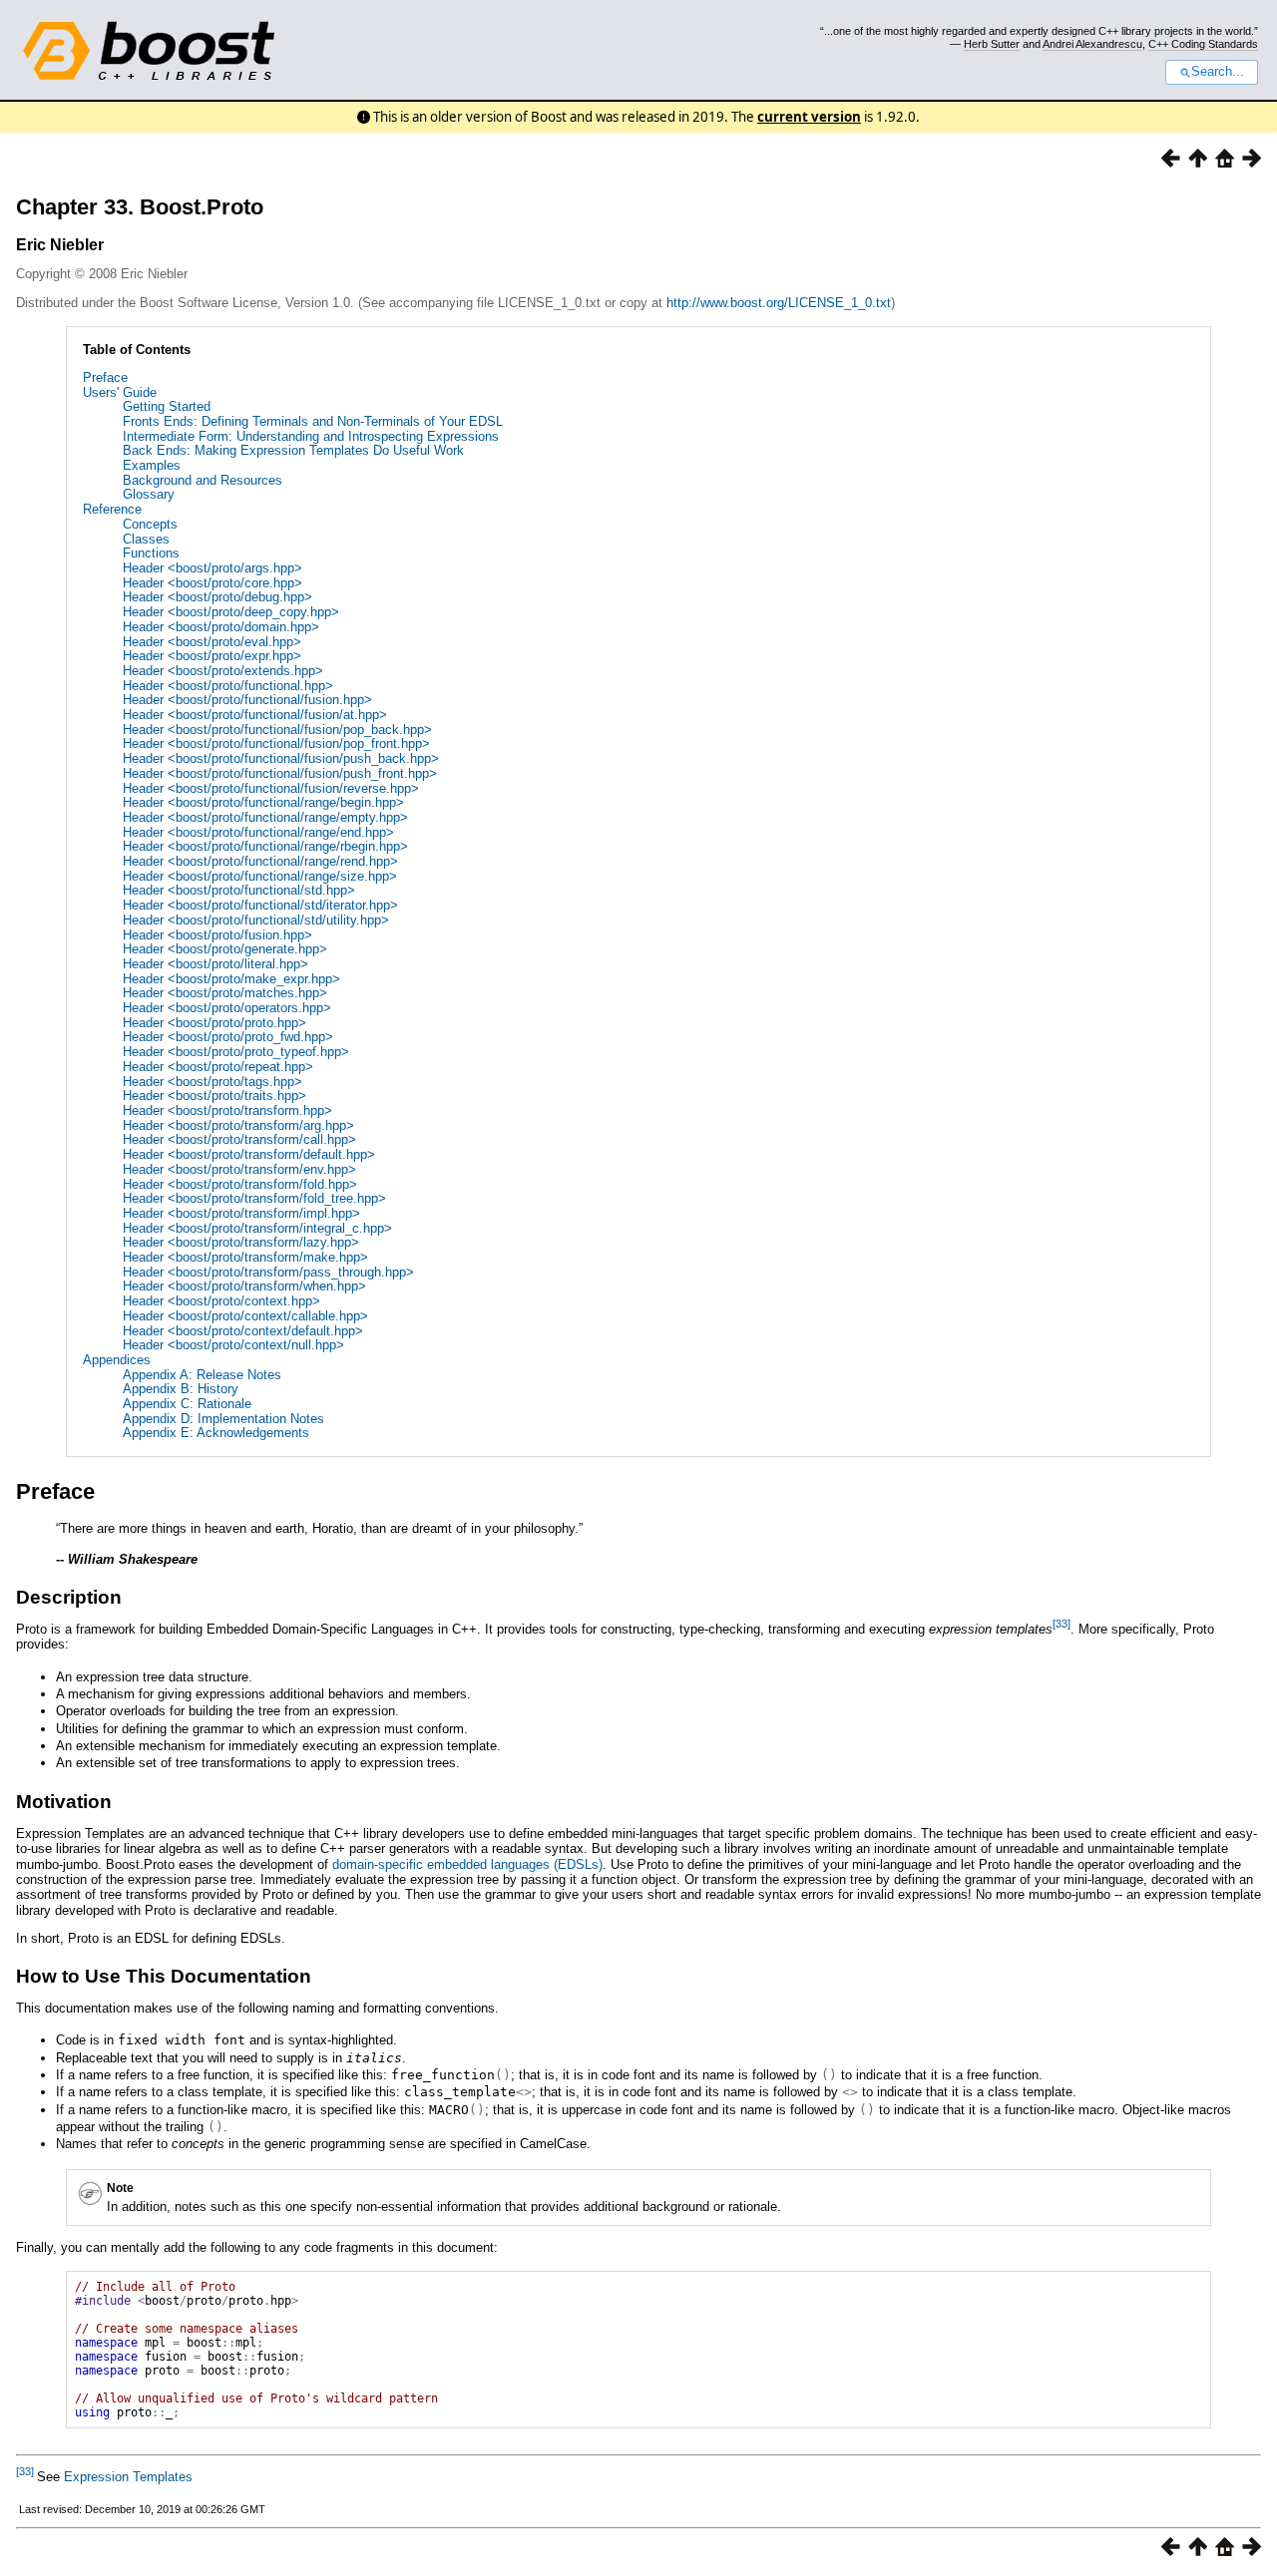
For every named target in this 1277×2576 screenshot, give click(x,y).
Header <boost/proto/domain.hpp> (221, 627)
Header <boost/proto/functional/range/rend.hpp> (260, 861)
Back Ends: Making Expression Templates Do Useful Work (293, 450)
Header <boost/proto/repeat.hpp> (218, 1067)
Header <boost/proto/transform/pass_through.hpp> (268, 1272)
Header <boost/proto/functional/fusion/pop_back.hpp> (277, 730)
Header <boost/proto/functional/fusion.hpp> (247, 700)
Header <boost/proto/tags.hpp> (213, 1082)
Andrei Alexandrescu (1092, 44)
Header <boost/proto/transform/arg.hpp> (238, 1125)
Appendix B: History (181, 1389)
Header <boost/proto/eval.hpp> (212, 642)
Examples (152, 465)
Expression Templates (128, 2477)
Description (69, 1597)
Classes (146, 539)
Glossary (149, 494)
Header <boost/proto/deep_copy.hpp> (231, 612)
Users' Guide (120, 392)
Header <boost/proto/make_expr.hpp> (231, 979)
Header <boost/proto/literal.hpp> (215, 964)
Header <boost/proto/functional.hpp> (228, 686)
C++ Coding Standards (1203, 44)
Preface (105, 377)
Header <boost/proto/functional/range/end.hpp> (258, 832)
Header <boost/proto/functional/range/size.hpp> (260, 876)
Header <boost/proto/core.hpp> (213, 583)
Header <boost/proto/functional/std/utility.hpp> (256, 920)
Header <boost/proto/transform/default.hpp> (249, 1154)
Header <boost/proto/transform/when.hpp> (244, 1286)
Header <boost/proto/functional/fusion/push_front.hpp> (280, 773)
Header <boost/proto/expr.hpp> (212, 656)
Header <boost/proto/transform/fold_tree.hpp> (254, 1198)
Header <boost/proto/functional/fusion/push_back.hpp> (281, 758)
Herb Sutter (992, 44)
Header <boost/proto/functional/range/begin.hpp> (263, 802)
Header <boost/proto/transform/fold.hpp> (240, 1184)
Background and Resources (203, 480)
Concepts (150, 524)
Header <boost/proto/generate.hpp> (225, 949)
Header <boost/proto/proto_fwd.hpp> (228, 1037)
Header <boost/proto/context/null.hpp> (233, 1345)
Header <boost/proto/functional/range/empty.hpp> (265, 817)
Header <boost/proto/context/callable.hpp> (245, 1316)
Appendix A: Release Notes (202, 1375)
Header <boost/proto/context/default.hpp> (243, 1331)
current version (809, 117)
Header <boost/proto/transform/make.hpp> (245, 1257)
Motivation (64, 1802)
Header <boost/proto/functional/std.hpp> (239, 890)
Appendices (117, 1360)
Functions (151, 553)
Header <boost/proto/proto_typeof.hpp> (236, 1052)
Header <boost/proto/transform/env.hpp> (239, 1169)
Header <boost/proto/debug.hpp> (217, 597)
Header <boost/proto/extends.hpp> (223, 671)
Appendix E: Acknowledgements (216, 1433)
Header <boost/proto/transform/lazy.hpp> (241, 1242)
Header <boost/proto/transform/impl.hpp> (241, 1213)
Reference (112, 509)
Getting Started (167, 406)
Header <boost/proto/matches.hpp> (225, 993)
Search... (1218, 72)
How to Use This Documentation (164, 1976)
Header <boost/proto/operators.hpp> (227, 1008)
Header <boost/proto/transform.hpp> (227, 1110)
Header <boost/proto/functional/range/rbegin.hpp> (265, 846)
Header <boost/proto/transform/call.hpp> (239, 1139)
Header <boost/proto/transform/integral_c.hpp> (257, 1228)
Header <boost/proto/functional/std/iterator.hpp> (260, 905)
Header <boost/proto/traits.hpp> (214, 1096)
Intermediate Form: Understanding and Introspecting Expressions (311, 436)
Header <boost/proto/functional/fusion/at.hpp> (255, 715)
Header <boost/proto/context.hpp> (221, 1301)
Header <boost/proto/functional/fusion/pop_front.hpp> (276, 743)
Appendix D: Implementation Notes (223, 1419)
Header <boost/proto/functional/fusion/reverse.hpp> (271, 788)
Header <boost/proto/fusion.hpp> (217, 935)
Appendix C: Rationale (187, 1404)
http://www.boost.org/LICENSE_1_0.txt (779, 303)
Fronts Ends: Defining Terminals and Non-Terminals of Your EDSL (313, 421)
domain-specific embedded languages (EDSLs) (467, 1864)
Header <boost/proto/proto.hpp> (214, 1023)
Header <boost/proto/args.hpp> (213, 568)
